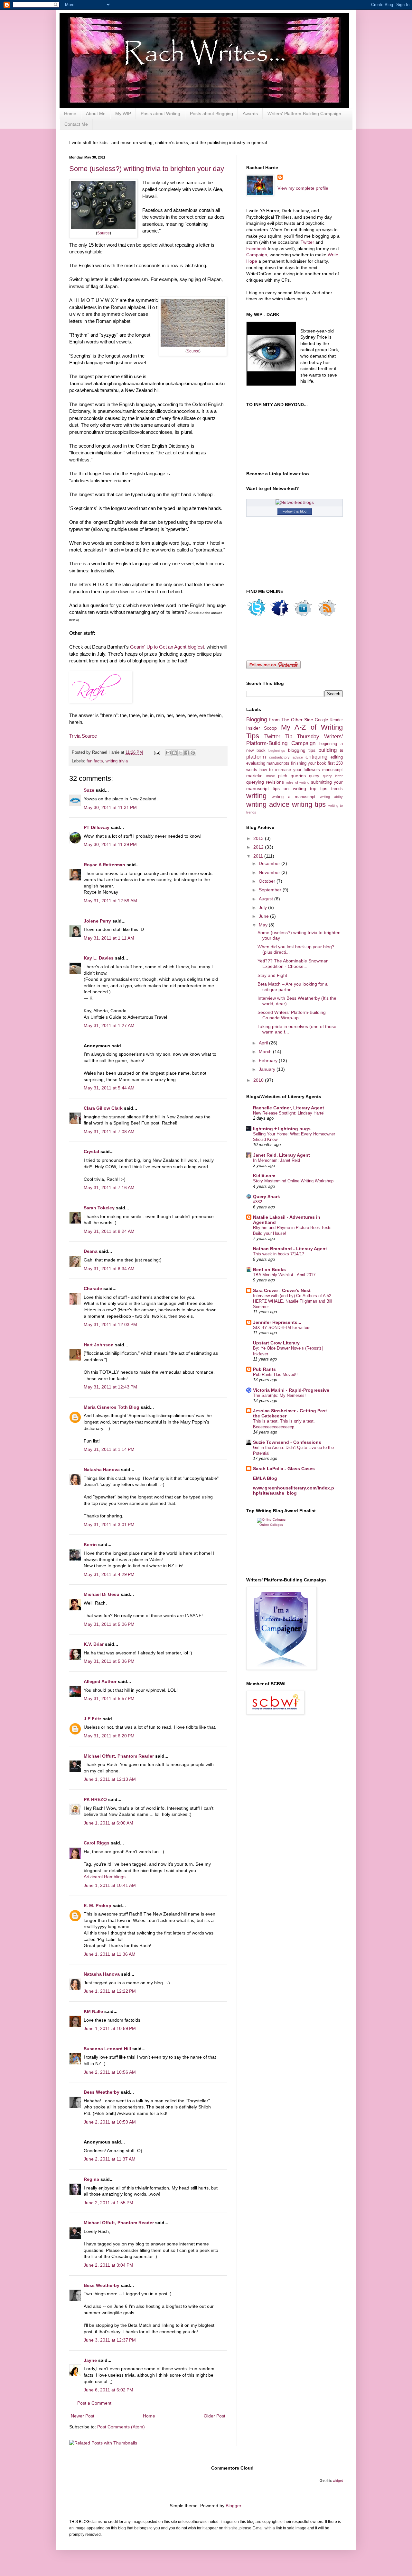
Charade (93, 1288)
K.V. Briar (94, 1644)
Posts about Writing (160, 114)
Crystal (91, 1151)
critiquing (316, 757)
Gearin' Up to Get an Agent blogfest (167, 647)
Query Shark (267, 1197)
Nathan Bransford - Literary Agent (290, 1249)
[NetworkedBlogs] (295, 502)
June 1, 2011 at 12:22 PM (110, 1991)
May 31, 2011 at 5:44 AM (109, 1088)
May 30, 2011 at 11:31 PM (110, 807)
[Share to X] (181, 753)
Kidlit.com (264, 1176)
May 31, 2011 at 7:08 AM (109, 1132)
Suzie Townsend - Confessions (287, 1442)
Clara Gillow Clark (103, 1108)
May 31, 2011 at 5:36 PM (109, 1661)
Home (70, 114)
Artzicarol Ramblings (105, 1877)
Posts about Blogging (211, 114)
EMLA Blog (265, 1478)
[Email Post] (157, 752)
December (270, 863)
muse (271, 776)
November (270, 872)
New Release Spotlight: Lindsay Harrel (289, 1113)
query (314, 776)
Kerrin (90, 1544)
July (263, 907)
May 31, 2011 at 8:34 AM (109, 1269)
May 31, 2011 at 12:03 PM (110, 1324)
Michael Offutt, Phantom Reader (119, 1756)
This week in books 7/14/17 (279, 1254)
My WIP (123, 114)
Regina (91, 2179)
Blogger (233, 2506)
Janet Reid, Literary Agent (281, 1155)
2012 (259, 847)
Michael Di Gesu (102, 1594)
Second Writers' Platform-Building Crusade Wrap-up (292, 1015)
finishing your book (309, 763)
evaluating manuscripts (268, 763)
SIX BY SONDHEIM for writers (282, 1328)
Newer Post (83, 2416)
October (268, 881)
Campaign (257, 255)
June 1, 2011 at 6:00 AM (108, 1823)
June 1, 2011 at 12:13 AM (110, 1779)
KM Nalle (93, 2011)
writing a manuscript (294, 797)
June (264, 916)
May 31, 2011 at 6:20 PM (109, 1736)
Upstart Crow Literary (276, 1343)
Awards (250, 114)
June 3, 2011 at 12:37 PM (110, 2340)
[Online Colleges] (271, 1520)
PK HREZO (95, 1799)
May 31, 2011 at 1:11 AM (109, 938)
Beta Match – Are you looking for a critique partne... (293, 987)
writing (256, 796)
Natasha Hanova (102, 1470)
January (268, 1069)
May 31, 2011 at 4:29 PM (109, 1574)
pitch (283, 776)
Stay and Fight (272, 975)
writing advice (268, 804)
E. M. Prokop (98, 1906)
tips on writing (289, 788)
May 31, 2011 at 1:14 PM (109, 1449)
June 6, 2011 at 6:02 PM (108, 2390)
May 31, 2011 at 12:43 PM (110, 1387)
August (267, 899)
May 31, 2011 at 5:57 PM (109, 1698)
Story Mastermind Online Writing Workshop (293, 1181)
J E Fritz (93, 1719)
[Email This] (168, 753)
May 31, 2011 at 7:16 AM (109, 1188)
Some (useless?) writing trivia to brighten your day (147, 169)
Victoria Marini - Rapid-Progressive (291, 1390)
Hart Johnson (99, 1345)
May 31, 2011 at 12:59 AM (110, 901)
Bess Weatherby (102, 2092)
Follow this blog (295, 511)
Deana (91, 1251)
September (271, 890)
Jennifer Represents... (277, 1322)
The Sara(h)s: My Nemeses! (279, 1395)
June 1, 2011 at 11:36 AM (110, 1954)
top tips (319, 788)
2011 (259, 856)
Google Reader (329, 720)
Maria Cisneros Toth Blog (112, 1407)
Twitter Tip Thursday (292, 737)
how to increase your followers (290, 770)
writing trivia (117, 761)
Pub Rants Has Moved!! (275, 1374)
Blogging (257, 719)
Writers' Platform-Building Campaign (304, 114)
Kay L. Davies (99, 958)
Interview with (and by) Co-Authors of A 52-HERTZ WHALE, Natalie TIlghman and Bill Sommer (293, 1301)
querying (255, 782)
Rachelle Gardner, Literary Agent (289, 1108)
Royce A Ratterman (104, 865)
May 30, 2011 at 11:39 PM (110, 844)
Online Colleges (271, 1525)
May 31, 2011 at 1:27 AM (109, 1025)
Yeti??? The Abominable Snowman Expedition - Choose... (293, 964)
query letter (333, 776)
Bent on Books (269, 1270)
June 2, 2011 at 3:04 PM (108, 2265)
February (269, 1060)
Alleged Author (100, 1681)
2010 (259, 1080)
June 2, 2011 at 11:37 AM (110, 2159)
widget (338, 2480)
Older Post (215, 2416)
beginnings (277, 751)
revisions (275, 782)
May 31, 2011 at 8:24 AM (109, 1231)
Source (103, 233)
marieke (254, 776)
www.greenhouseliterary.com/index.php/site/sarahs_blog (294, 1490)
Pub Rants (264, 1369)
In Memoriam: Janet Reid (276, 1160)
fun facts (95, 761)
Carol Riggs (97, 1843)
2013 (259, 838)
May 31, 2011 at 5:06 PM (109, 1624)
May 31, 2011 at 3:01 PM (109, 1525)
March (266, 1051)
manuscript (332, 770)
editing (337, 757)
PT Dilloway (97, 827)
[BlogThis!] (174, 753)
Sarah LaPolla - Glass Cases (284, 1469)
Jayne (90, 2360)
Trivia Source (83, 736)
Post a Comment (94, 2403)
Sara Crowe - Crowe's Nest (282, 1290)
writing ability (331, 797)
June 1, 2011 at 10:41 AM (110, 1885)
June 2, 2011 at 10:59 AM (110, 2122)
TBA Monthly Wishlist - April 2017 (284, 1275)
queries (298, 776)
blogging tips (302, 750)
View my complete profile (303, 188)
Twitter (307, 242)
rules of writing (298, 782)
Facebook (257, 249)
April (264, 1043)
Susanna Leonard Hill (107, 2049)
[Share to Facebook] (187, 753)
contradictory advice (286, 757)
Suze (89, 790)
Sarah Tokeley (99, 1208)
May (264, 925)
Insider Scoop (262, 728)
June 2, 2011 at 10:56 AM (110, 2072)
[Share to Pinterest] (193, 753)
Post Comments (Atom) (121, 2427)
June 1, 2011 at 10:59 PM (110, 2028)
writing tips (309, 804)
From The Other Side (291, 720)
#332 (257, 1202)
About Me (96, 114)
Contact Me (76, 124)
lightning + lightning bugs (282, 1129)
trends (337, 789)
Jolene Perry (97, 921)
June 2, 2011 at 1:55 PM (108, 2203)
